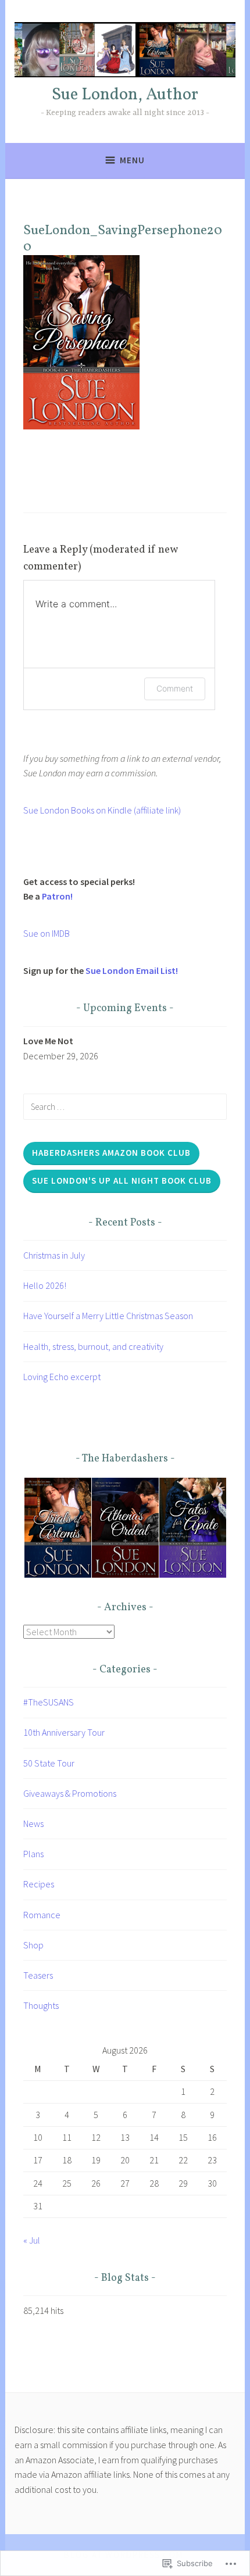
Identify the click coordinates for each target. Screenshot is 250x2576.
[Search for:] (125, 1106)
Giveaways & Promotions (70, 1793)
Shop (33, 1945)
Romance (42, 1915)
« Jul (32, 2240)
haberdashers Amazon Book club (111, 1153)
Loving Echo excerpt (62, 1377)
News (33, 1823)
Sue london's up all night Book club (122, 1180)
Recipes (39, 1884)
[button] (57, 1528)
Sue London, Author (125, 95)
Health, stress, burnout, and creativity (93, 1346)
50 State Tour (49, 1763)
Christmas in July (54, 1255)
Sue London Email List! (132, 970)
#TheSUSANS (49, 1702)
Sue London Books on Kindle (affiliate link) (102, 810)
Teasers (38, 1975)
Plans (33, 1854)
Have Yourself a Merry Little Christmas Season (108, 1316)
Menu (132, 160)
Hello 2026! (45, 1285)
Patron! (57, 896)
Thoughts (41, 2005)
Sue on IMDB (47, 933)
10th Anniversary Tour (64, 1732)
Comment (175, 688)
